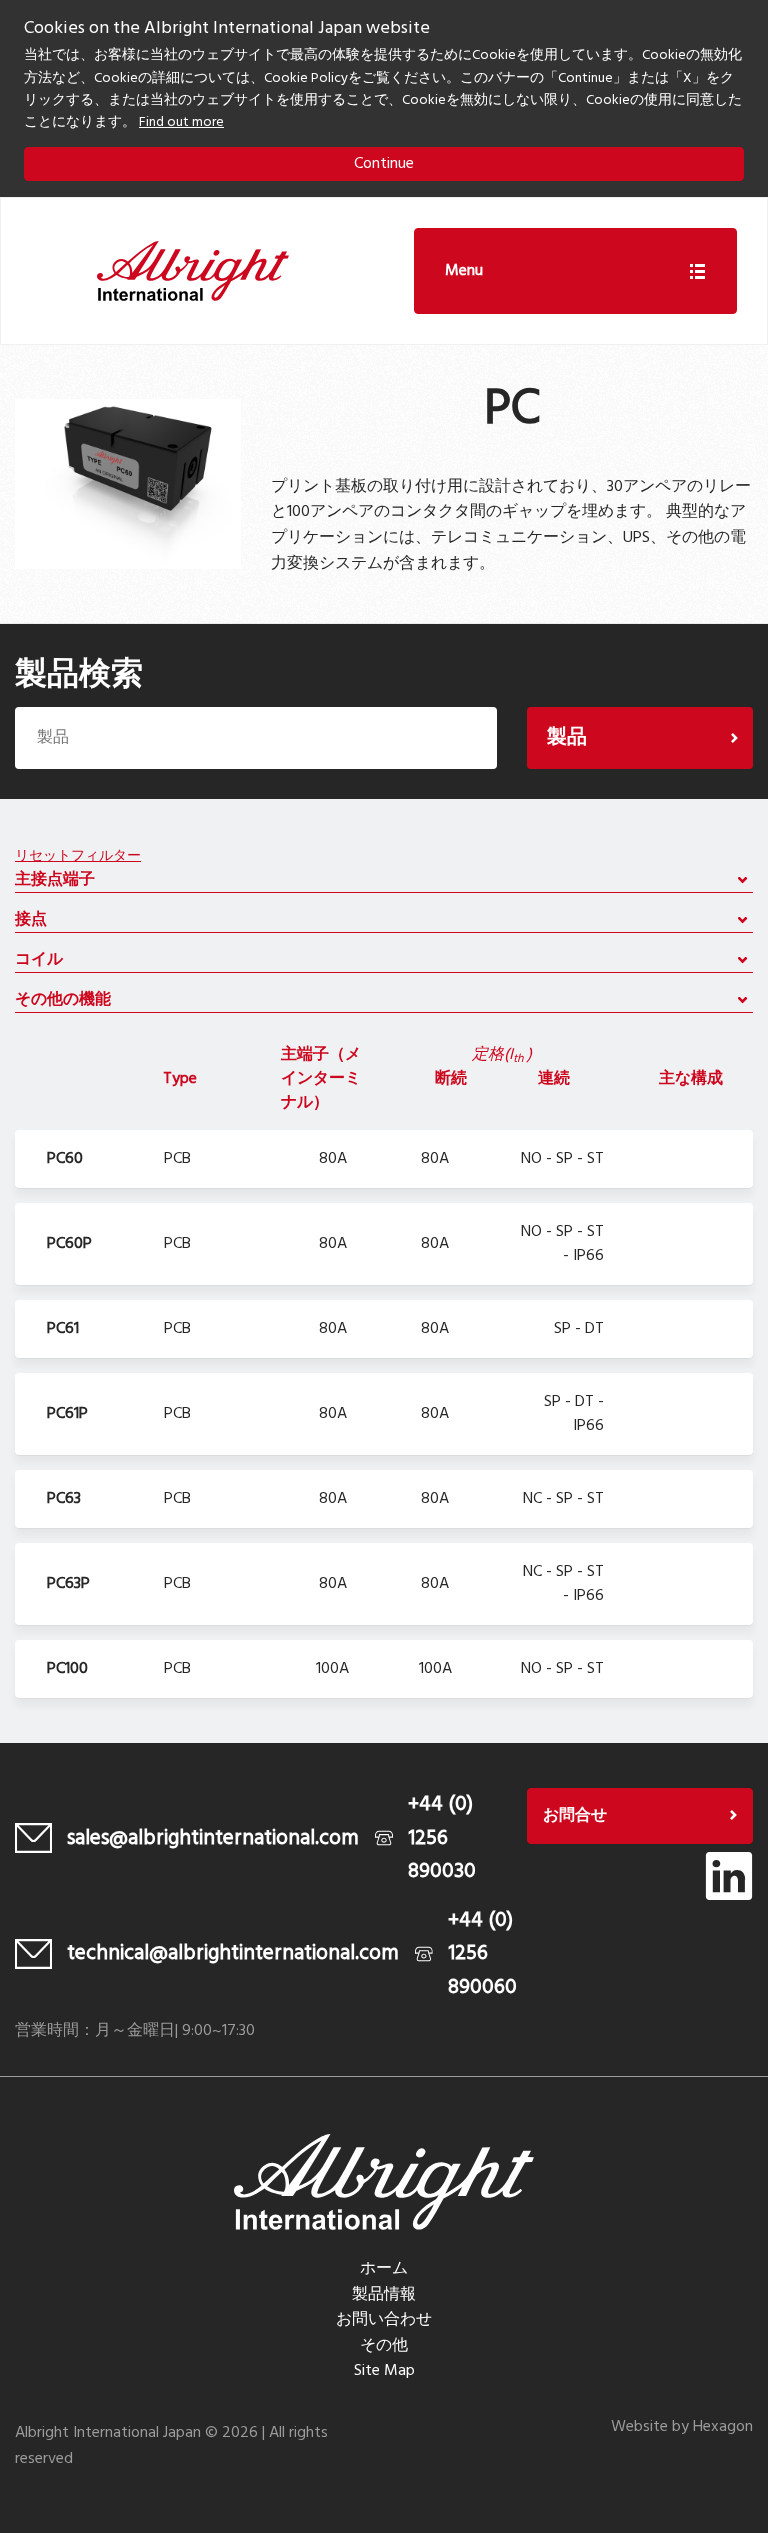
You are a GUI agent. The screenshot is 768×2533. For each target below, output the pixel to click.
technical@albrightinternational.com (233, 1953)
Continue (384, 164)
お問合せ (575, 1816)
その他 (384, 2346)
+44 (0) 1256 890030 (442, 1838)
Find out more (181, 122)
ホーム (384, 2269)
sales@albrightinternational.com (213, 1838)
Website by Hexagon (682, 2427)
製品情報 (384, 2295)
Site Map (384, 2371)
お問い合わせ (384, 2320)
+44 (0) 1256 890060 (482, 1954)
